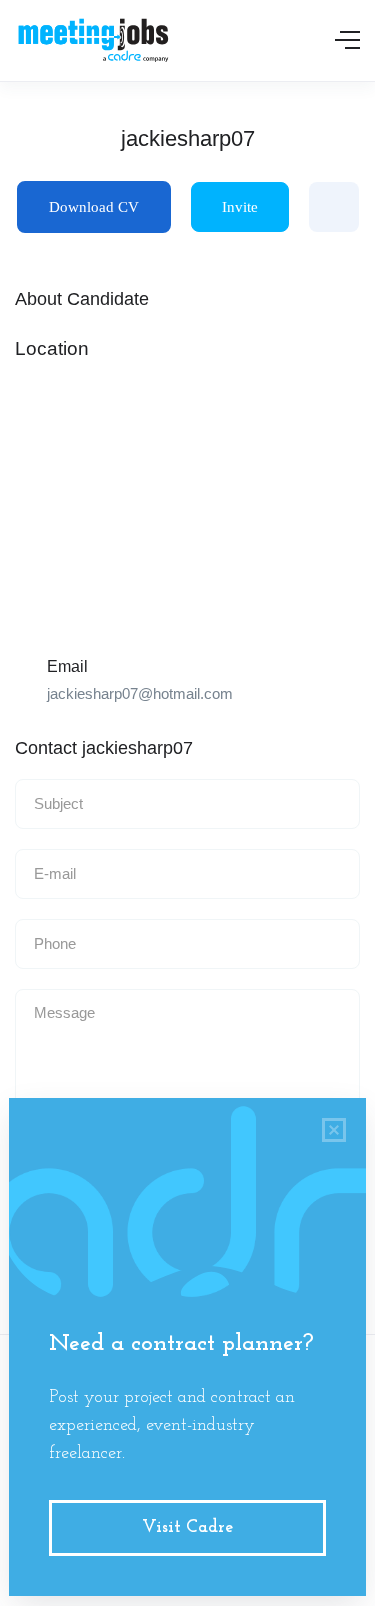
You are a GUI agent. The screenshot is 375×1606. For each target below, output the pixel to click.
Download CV (94, 207)
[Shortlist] (334, 207)
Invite (240, 207)
